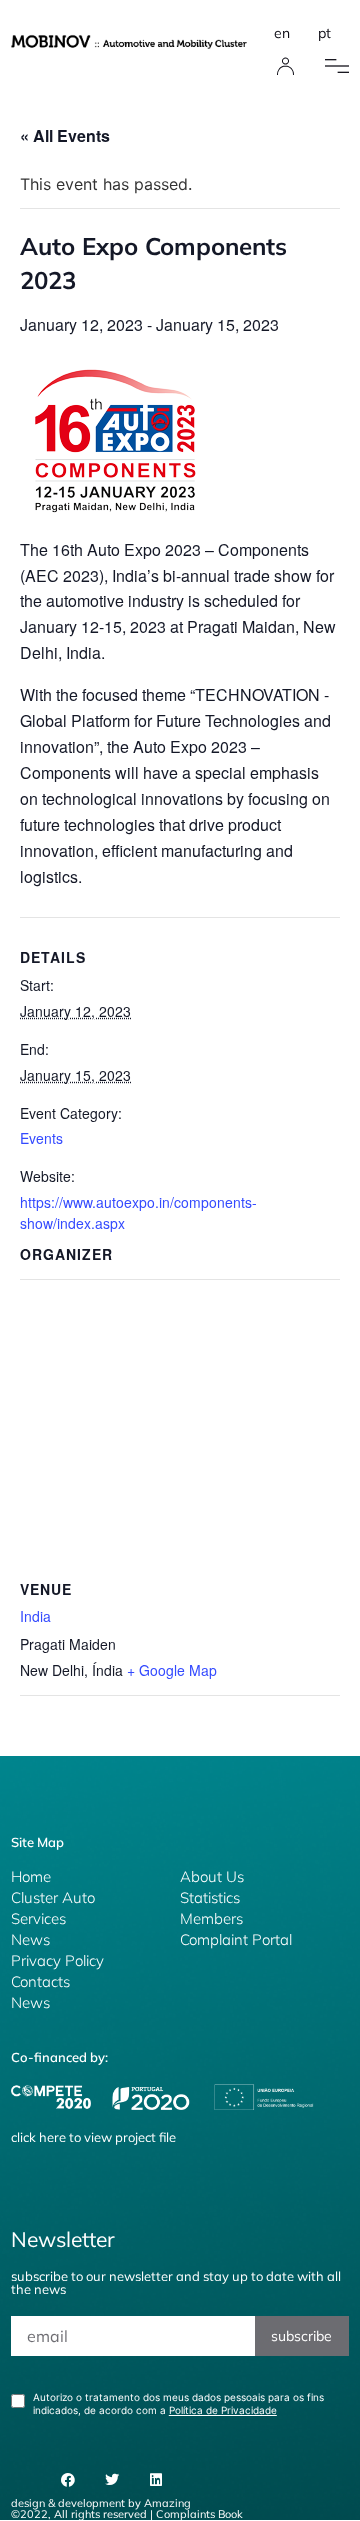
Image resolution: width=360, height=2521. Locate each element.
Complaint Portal (236, 1939)
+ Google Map (172, 1670)
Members (211, 1918)
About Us (212, 1876)
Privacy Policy (57, 1960)
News (30, 1939)
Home (31, 1876)
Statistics (210, 1897)
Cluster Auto (53, 1897)
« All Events (65, 135)
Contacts (40, 1981)
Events (41, 1138)
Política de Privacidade (223, 2410)
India (35, 1616)
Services (38, 1918)
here (52, 2137)
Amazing (167, 2503)
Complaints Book (199, 2514)
